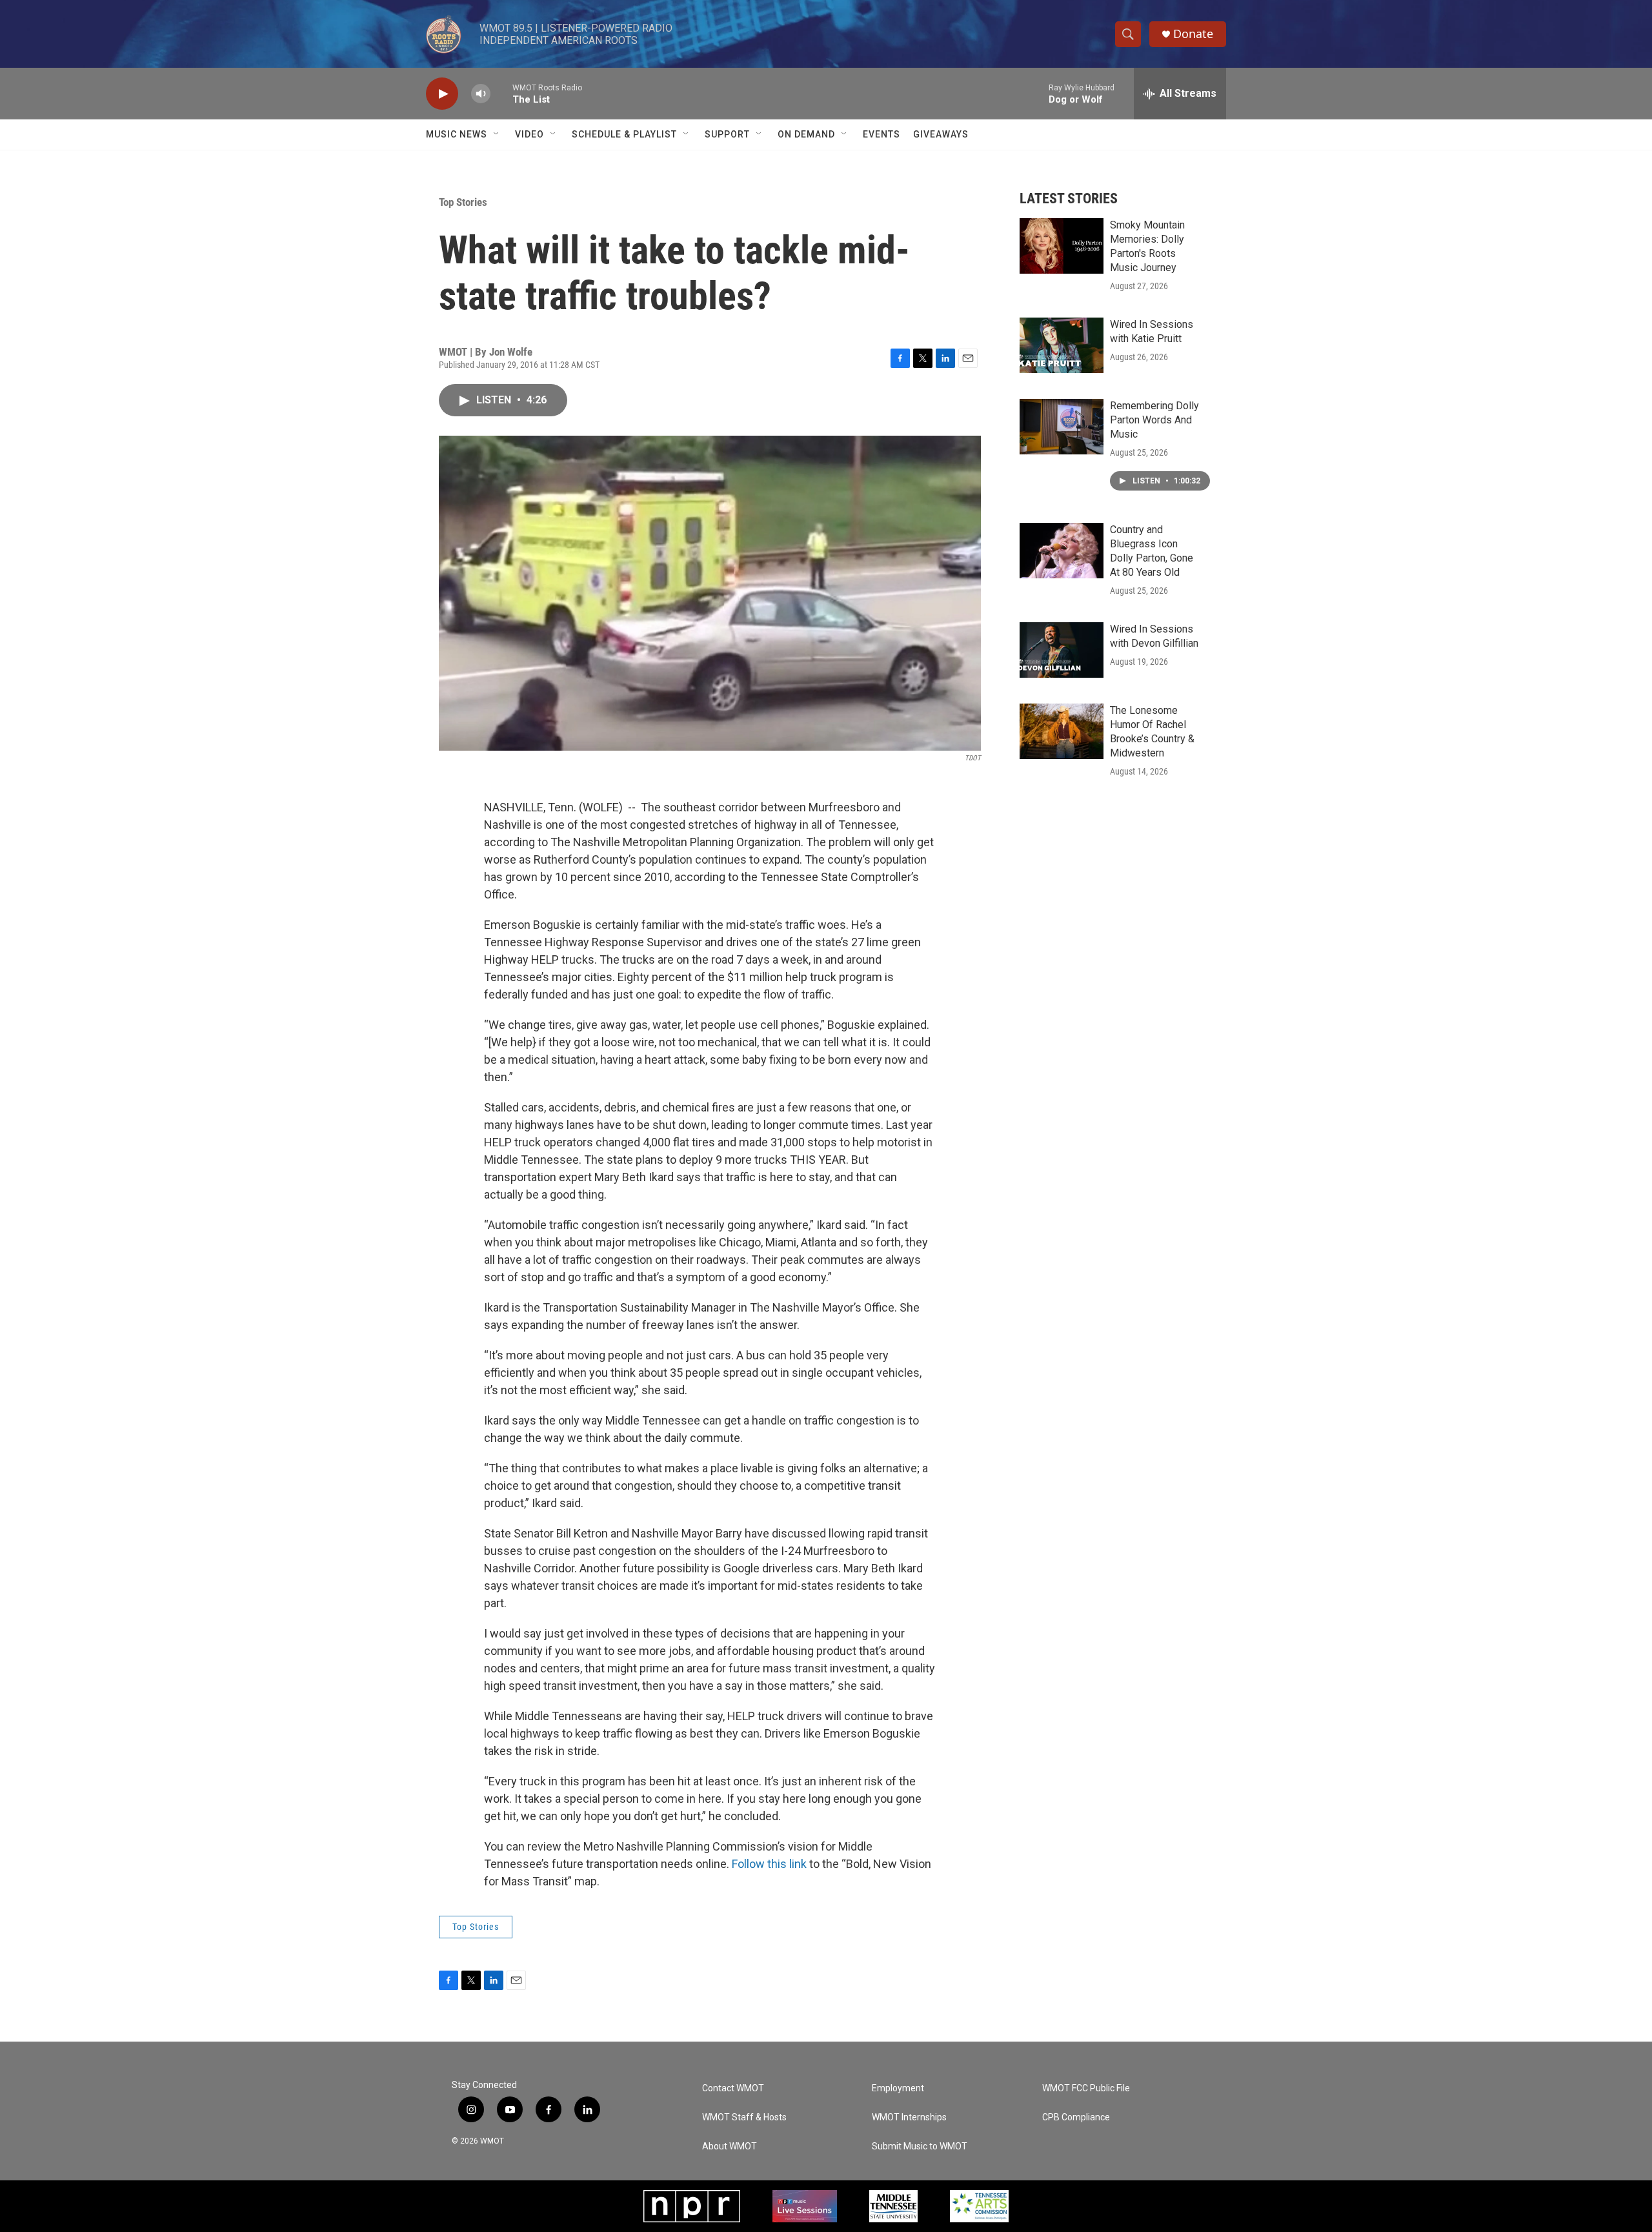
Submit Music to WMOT (920, 2146)
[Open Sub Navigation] (497, 134)
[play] (442, 94)
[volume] (481, 94)
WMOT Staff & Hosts (744, 2117)
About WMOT (730, 2146)
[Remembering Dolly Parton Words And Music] (1062, 427)
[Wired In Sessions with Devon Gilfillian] (1062, 650)
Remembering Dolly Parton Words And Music (1154, 420)
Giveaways (941, 134)
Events (881, 134)
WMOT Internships (909, 2117)
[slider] (501, 93)
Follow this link (769, 1864)
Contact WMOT (733, 2088)
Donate (1193, 34)
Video (529, 134)
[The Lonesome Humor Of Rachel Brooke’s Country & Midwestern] (1062, 731)
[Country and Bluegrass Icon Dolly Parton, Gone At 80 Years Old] (1062, 551)
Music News (457, 134)
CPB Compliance (1076, 2117)
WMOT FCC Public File (1086, 2088)
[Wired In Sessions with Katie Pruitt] (1062, 345)
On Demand (806, 134)
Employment (898, 2088)
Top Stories (463, 202)
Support (727, 134)
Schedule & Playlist (624, 134)
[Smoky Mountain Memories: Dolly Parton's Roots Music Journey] (1062, 246)
